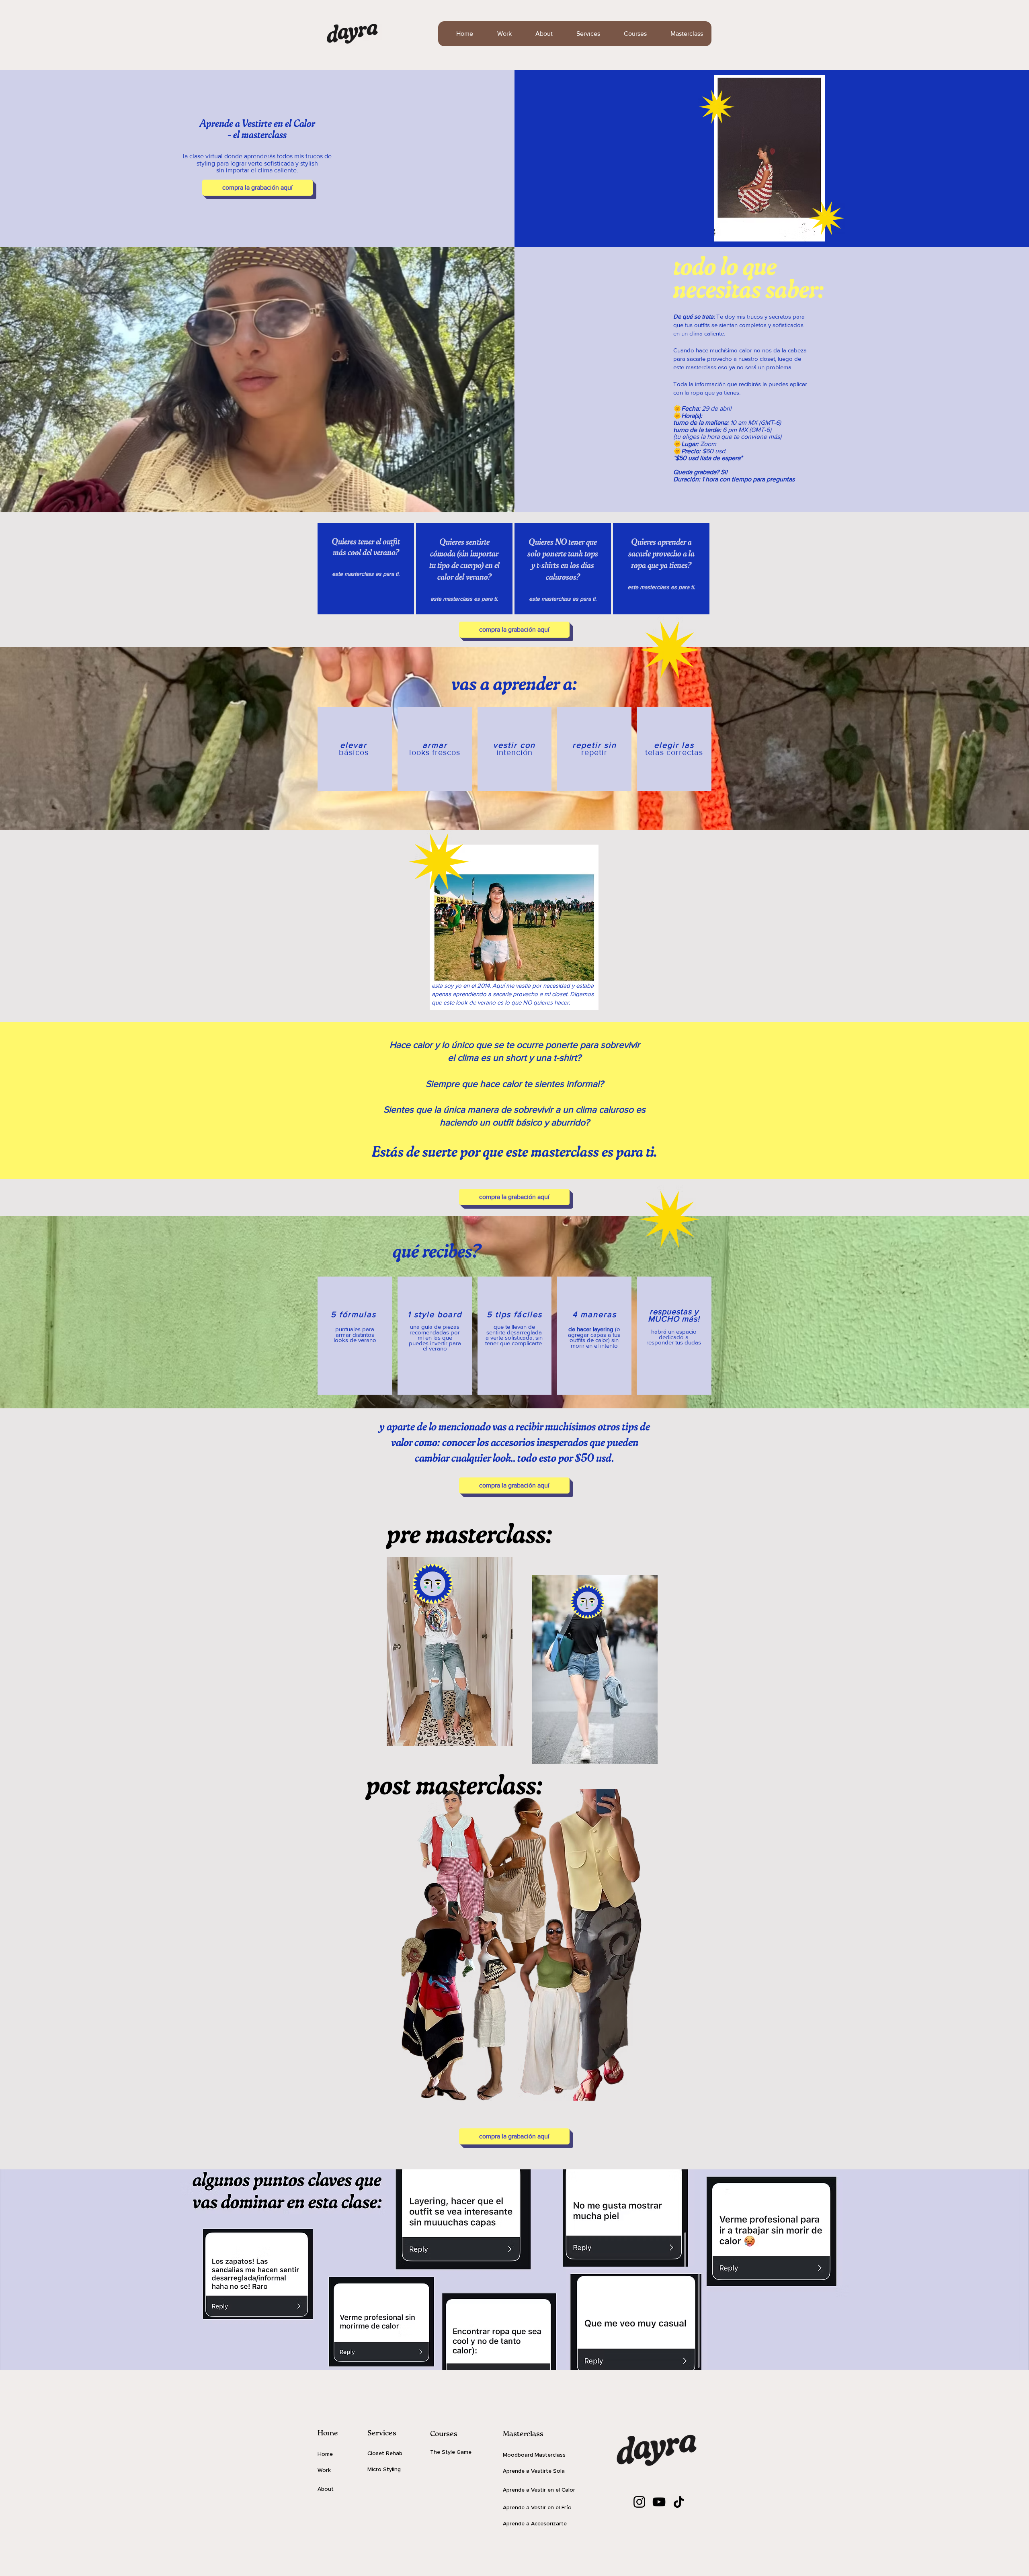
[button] (582, 34)
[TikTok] (679, 2502)
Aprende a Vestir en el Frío (537, 2507)
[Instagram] (639, 2502)
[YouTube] (659, 2502)
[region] (366, 569)
